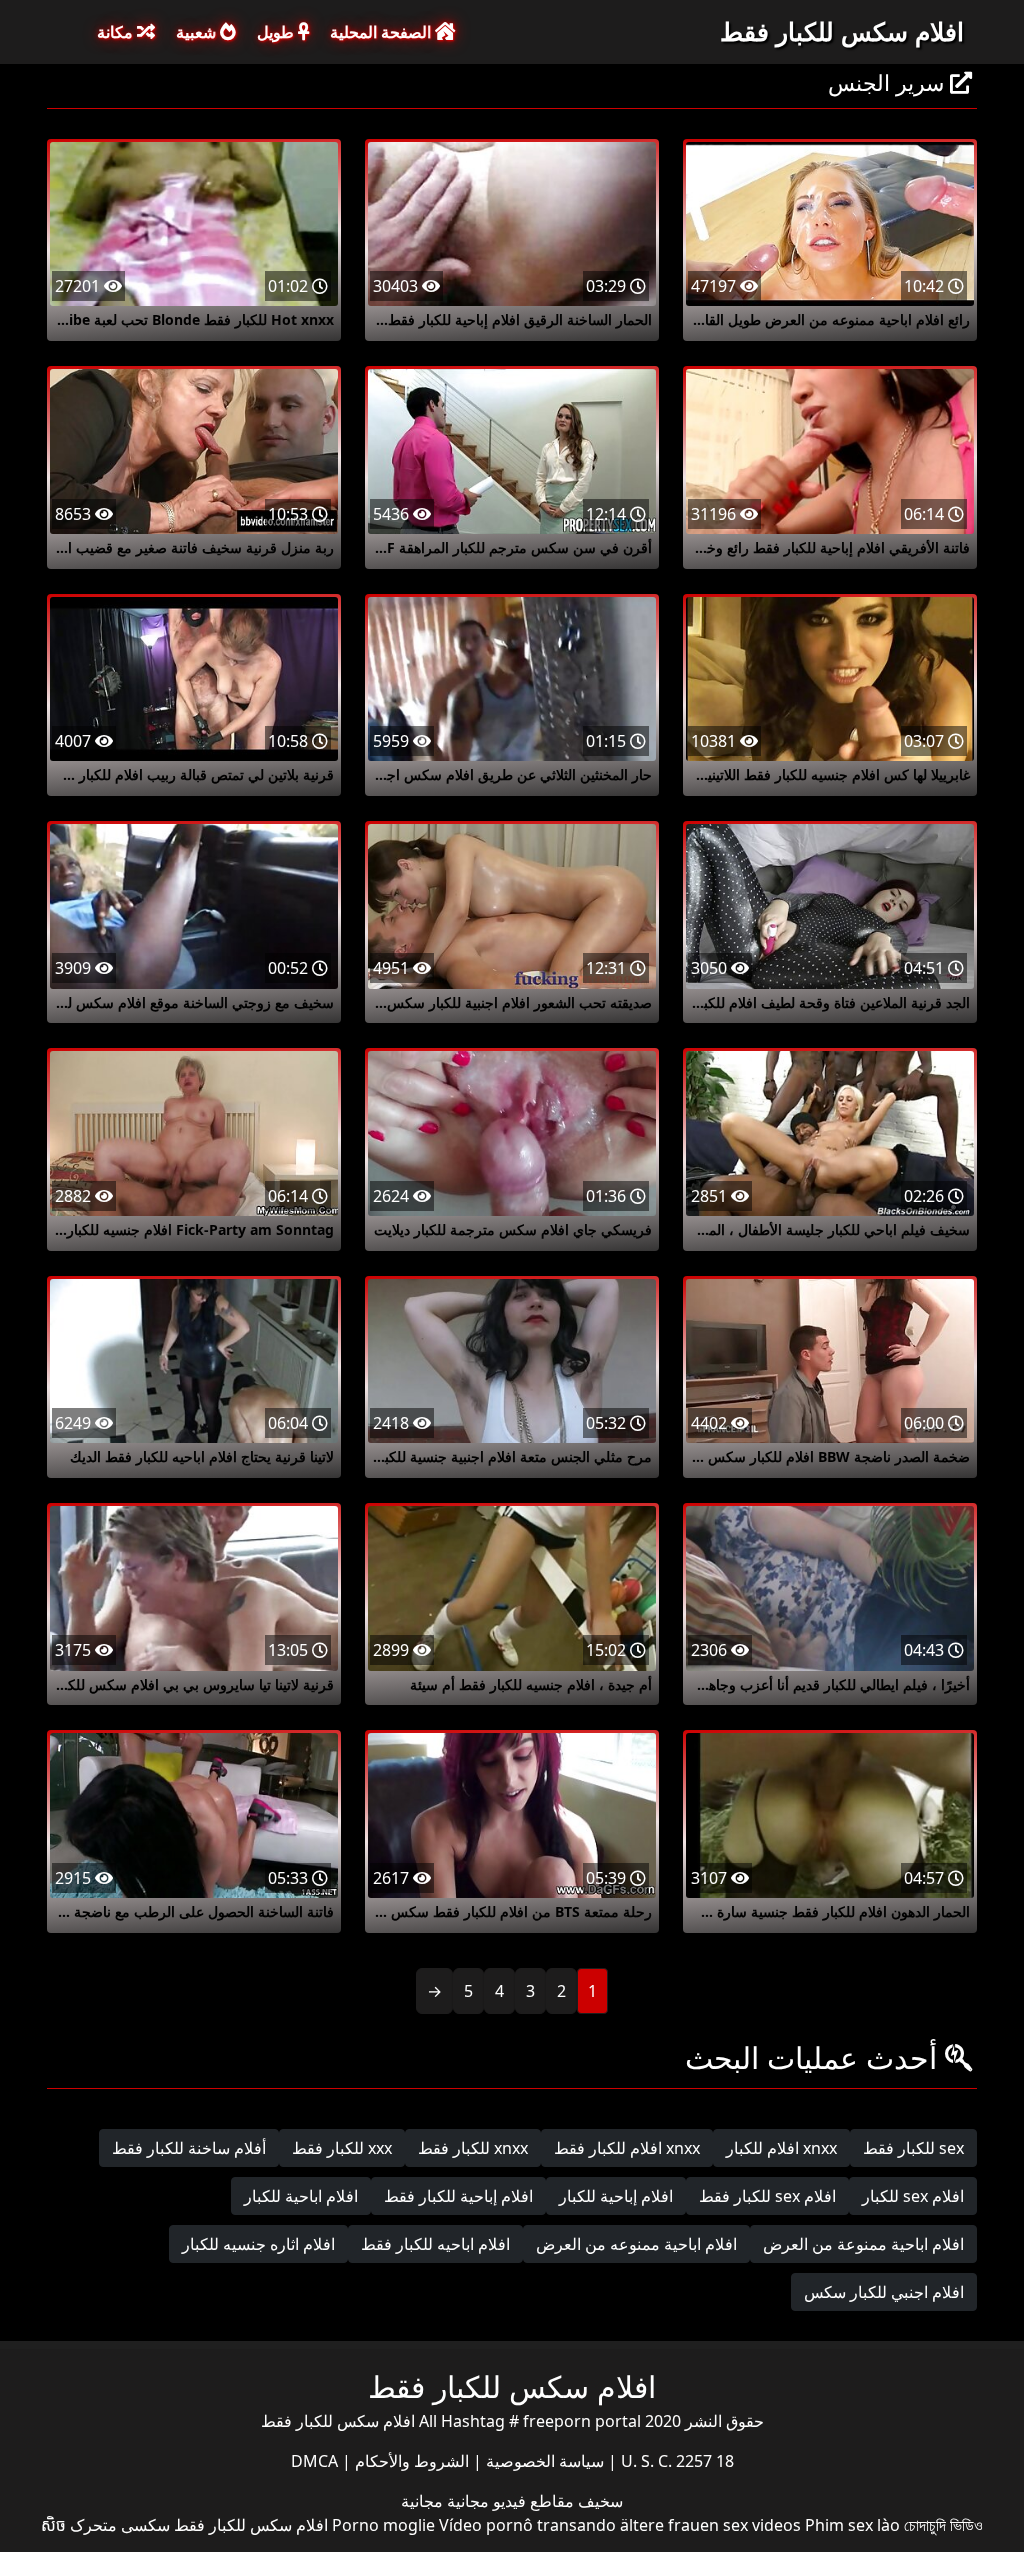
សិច (53, 2525)
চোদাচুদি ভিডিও (943, 2525)
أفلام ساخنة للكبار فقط (189, 2148)
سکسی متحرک (120, 2525)
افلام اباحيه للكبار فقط (435, 2244)
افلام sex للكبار (913, 2196)
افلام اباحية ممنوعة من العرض (863, 2244)
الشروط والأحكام (410, 2461)
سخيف (598, 2501)
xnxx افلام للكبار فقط (627, 2148)
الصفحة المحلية (382, 32)
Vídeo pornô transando (527, 2525)
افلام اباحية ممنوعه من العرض (636, 2244)
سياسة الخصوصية (543, 2461)
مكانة (117, 32)
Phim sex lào (852, 2525)
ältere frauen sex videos (710, 2525)
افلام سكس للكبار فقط (842, 31)
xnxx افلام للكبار (781, 2148)
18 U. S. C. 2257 (675, 2461)
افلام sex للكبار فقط (767, 2196)
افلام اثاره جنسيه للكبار (258, 2244)
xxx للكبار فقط (342, 2148)
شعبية (198, 32)
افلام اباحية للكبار (301, 2196)
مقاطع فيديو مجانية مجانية (487, 2501)
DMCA (314, 2461)
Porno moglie (383, 2525)
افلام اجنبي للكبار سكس (884, 2292)
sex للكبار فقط (913, 2148)
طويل (277, 32)
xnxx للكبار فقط (473, 2148)
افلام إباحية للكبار (616, 2196)
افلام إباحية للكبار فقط (458, 2196)
